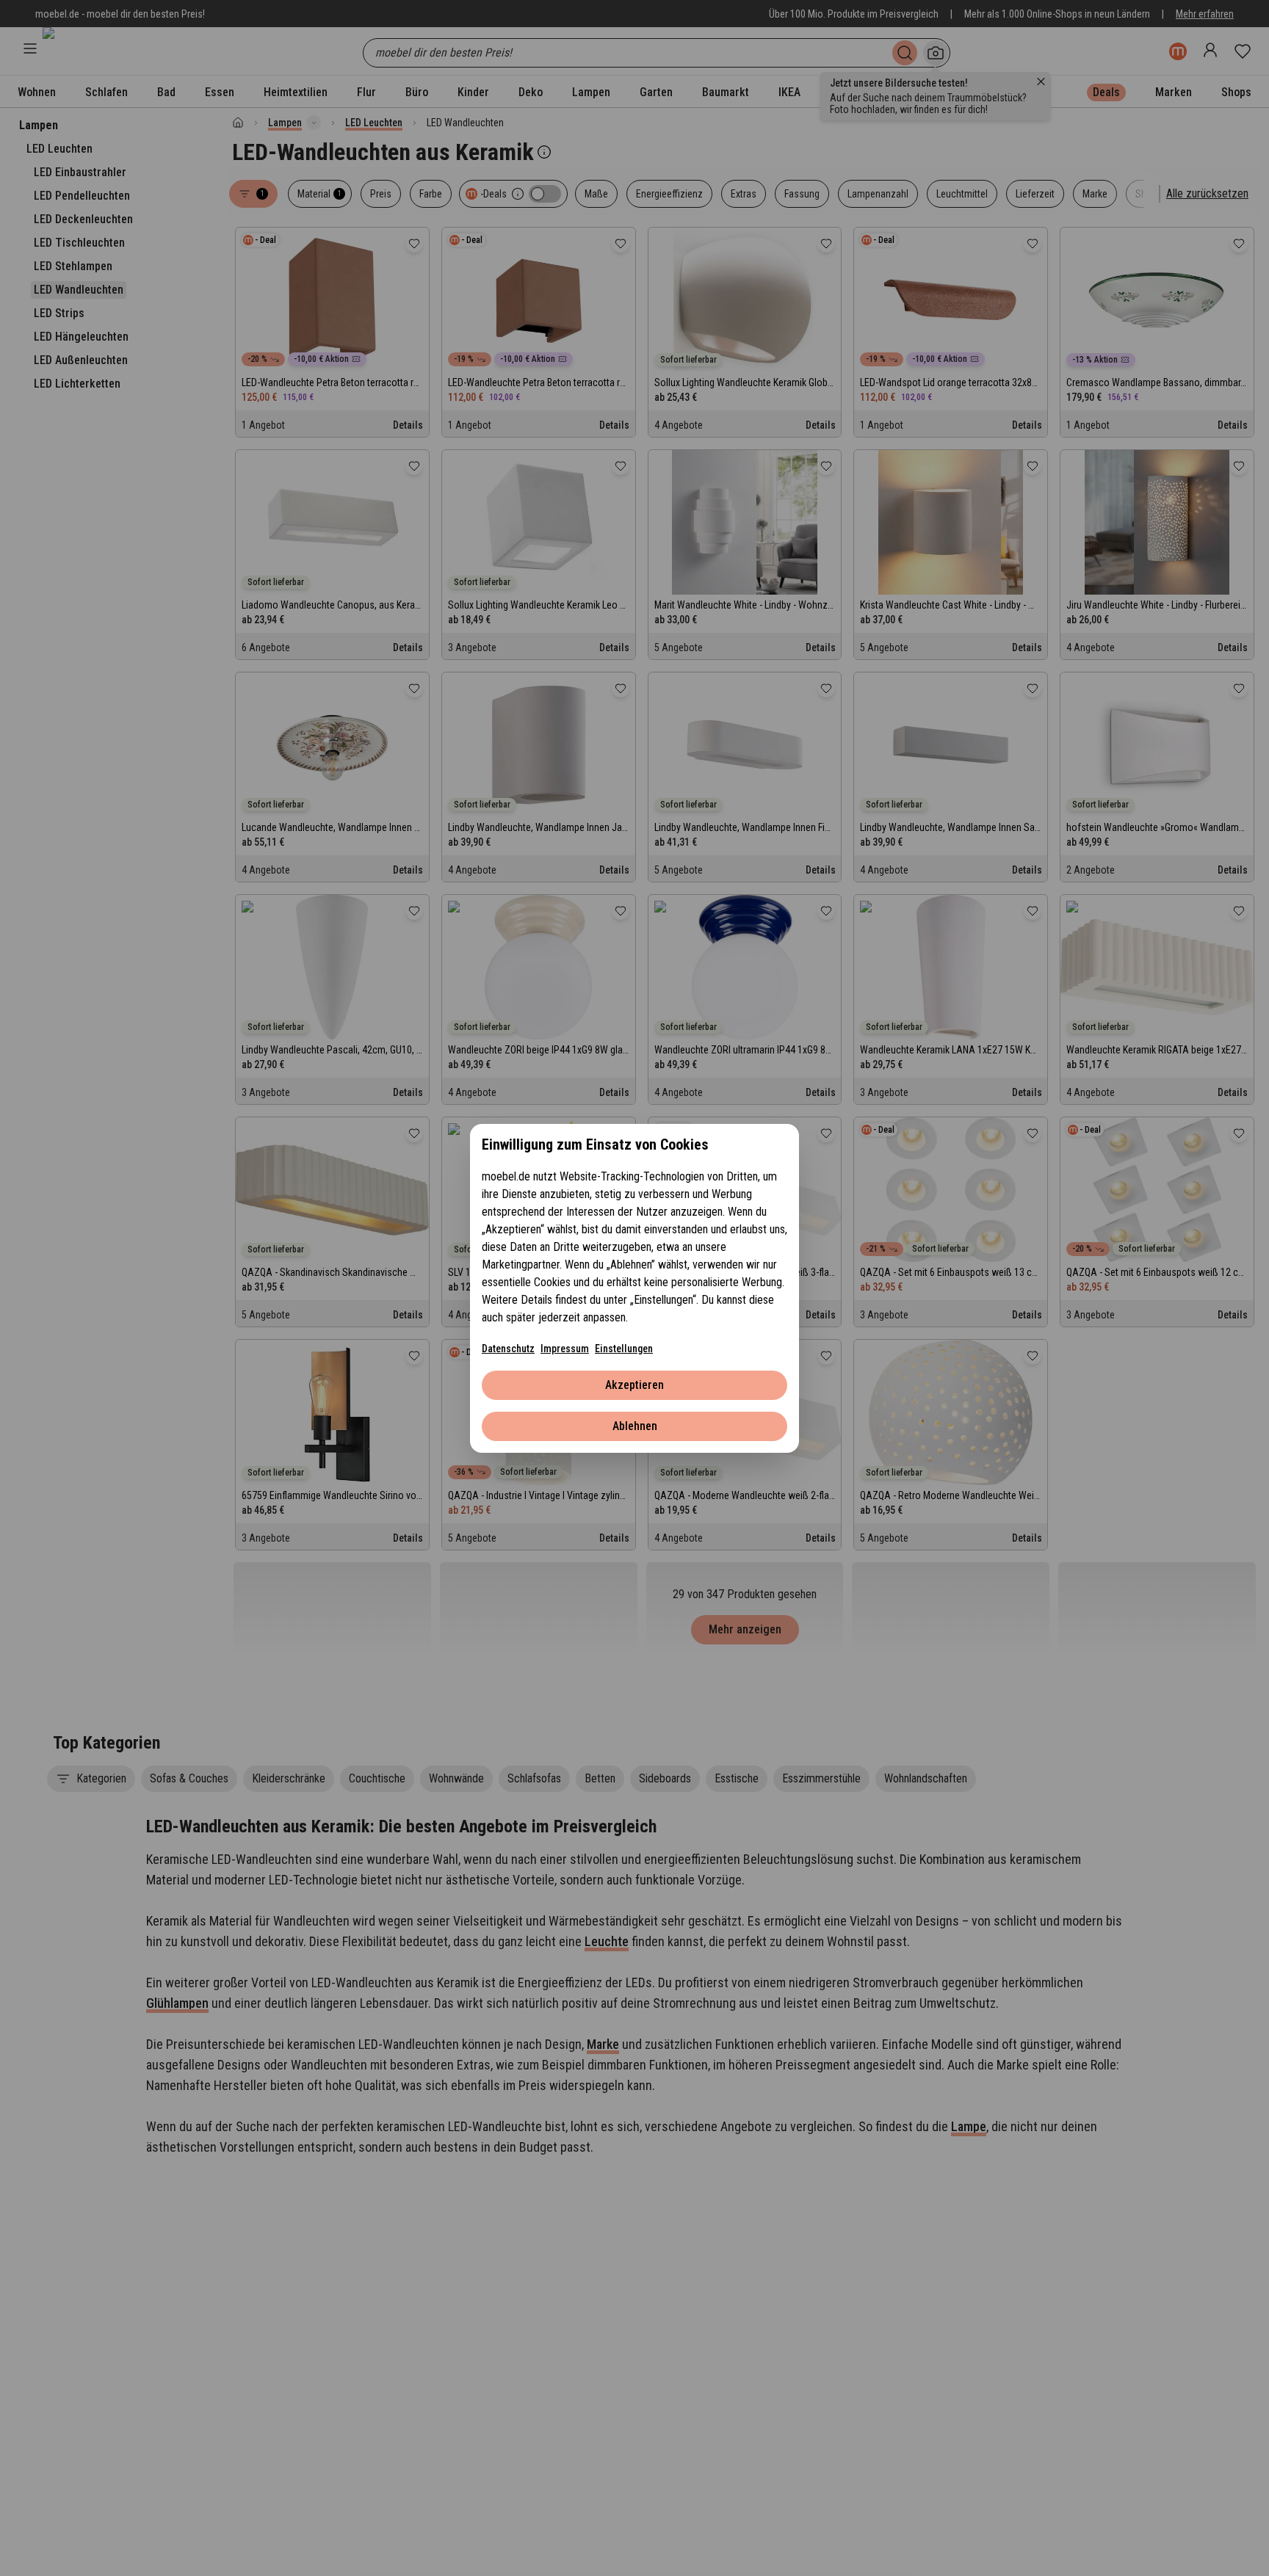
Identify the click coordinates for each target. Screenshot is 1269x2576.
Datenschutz (508, 1349)
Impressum (565, 1349)
